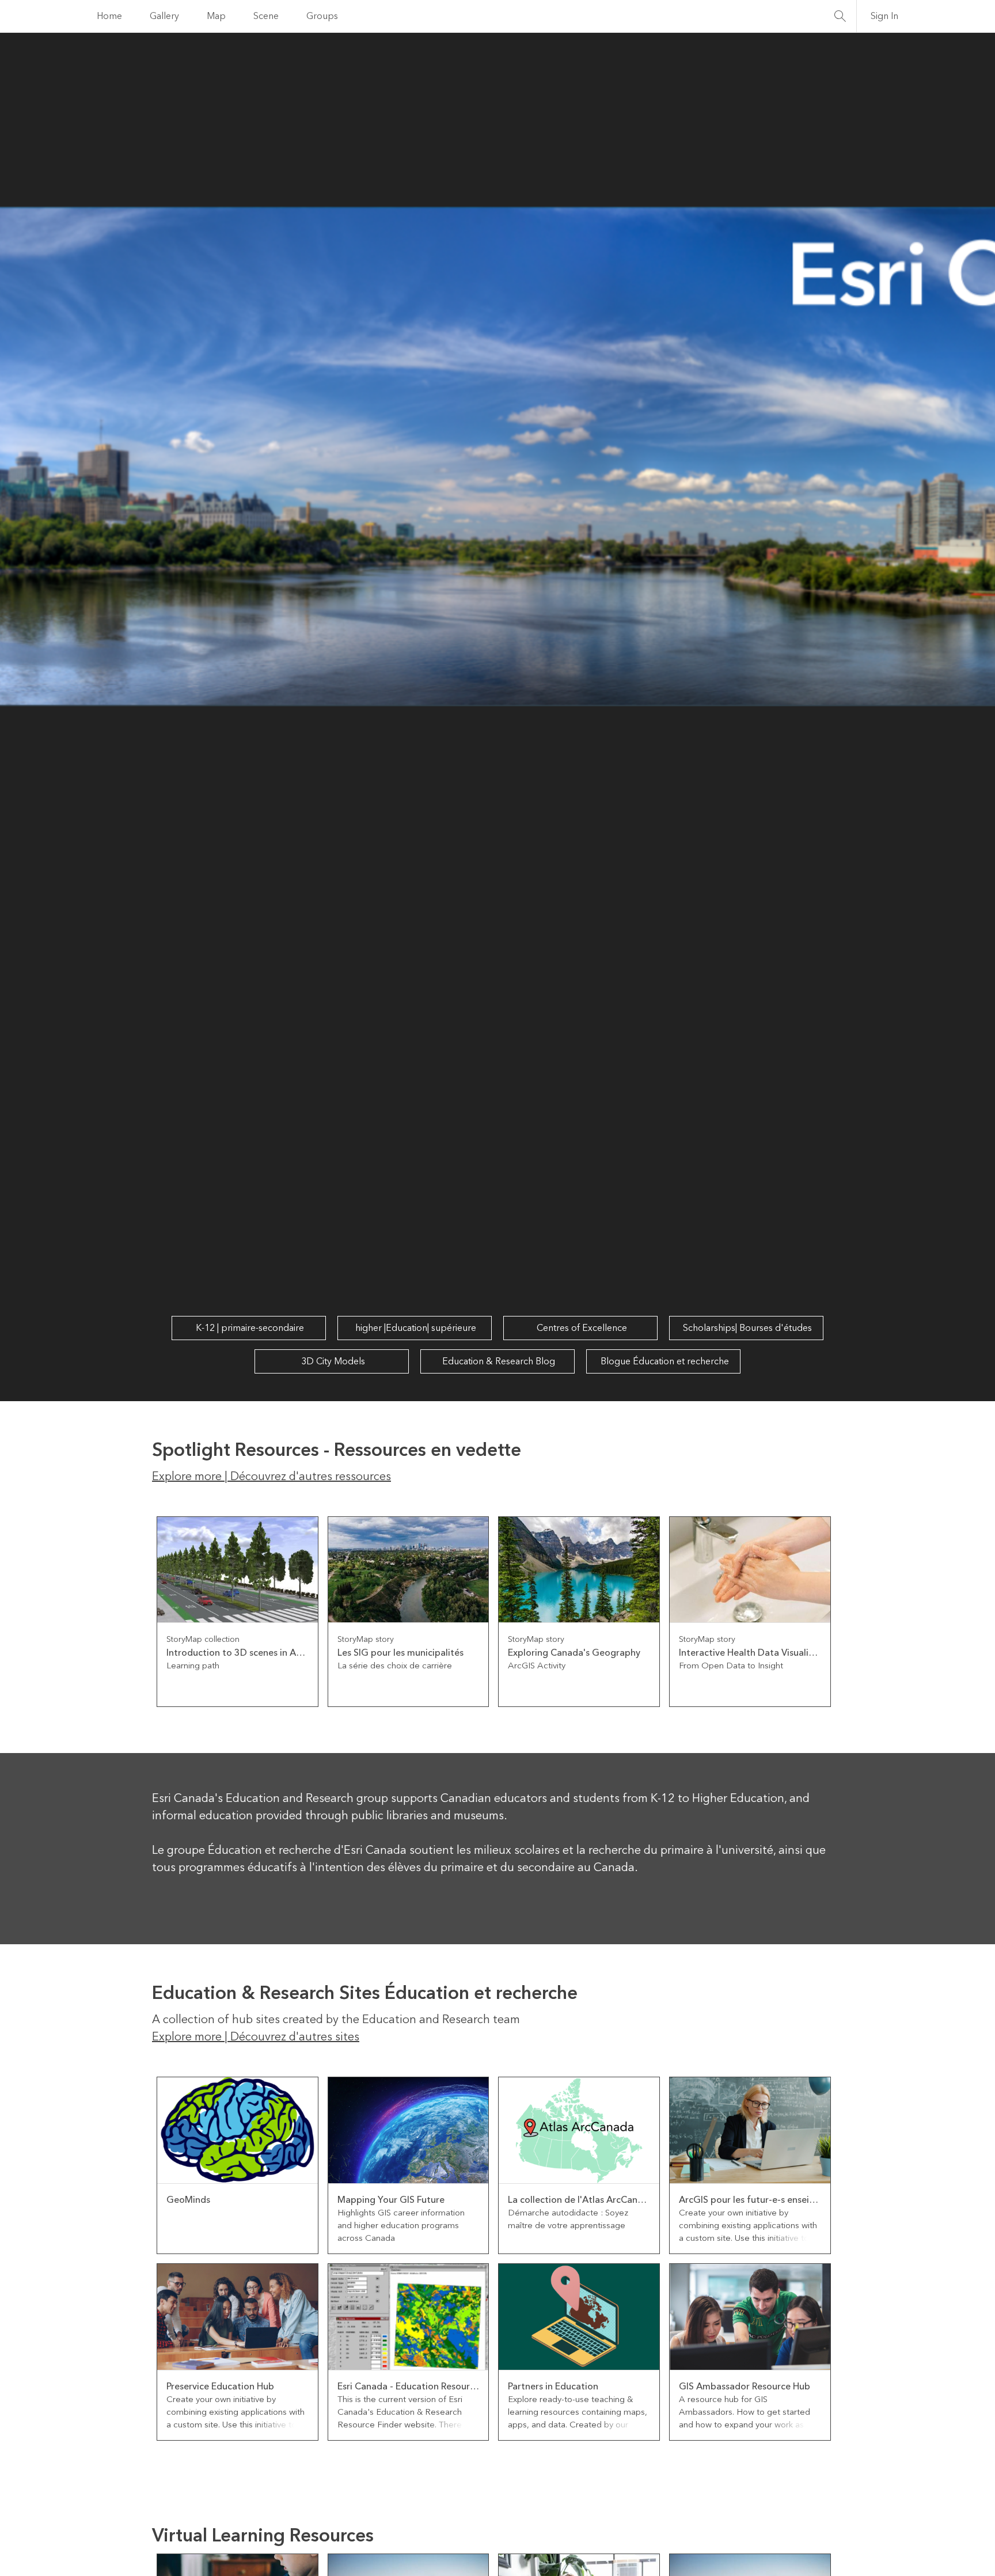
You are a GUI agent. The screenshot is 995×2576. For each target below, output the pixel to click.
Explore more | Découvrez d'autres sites (256, 2037)
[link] (238, 1612)
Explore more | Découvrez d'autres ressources (271, 1477)
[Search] (840, 16)
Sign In (884, 16)
